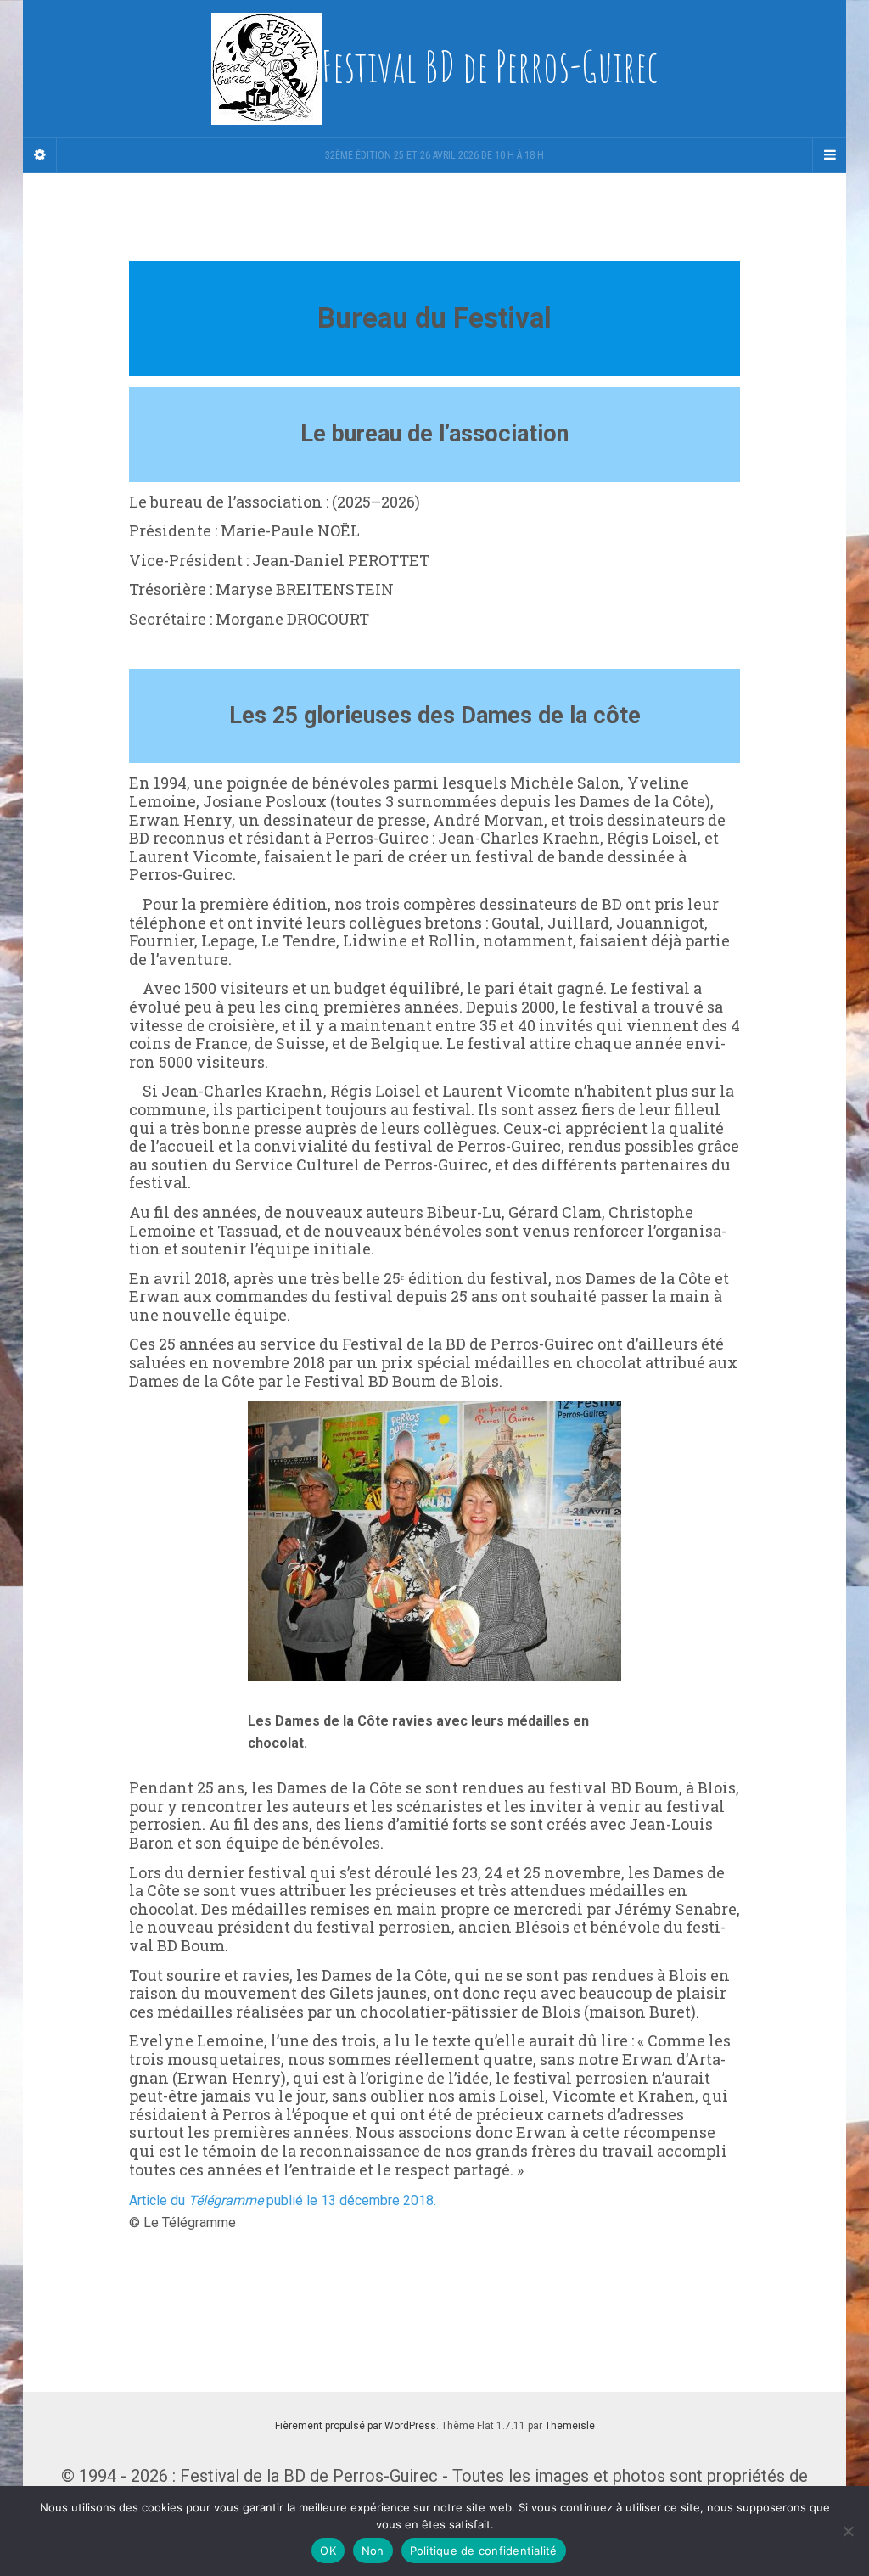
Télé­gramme (226, 2200)
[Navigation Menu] (829, 155)
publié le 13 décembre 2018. (350, 2200)
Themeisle (570, 2426)
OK (328, 2551)
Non (373, 2551)
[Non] (848, 2531)
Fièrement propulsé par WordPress (356, 2426)
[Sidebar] (40, 155)
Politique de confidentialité (484, 2551)
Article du (159, 2200)
